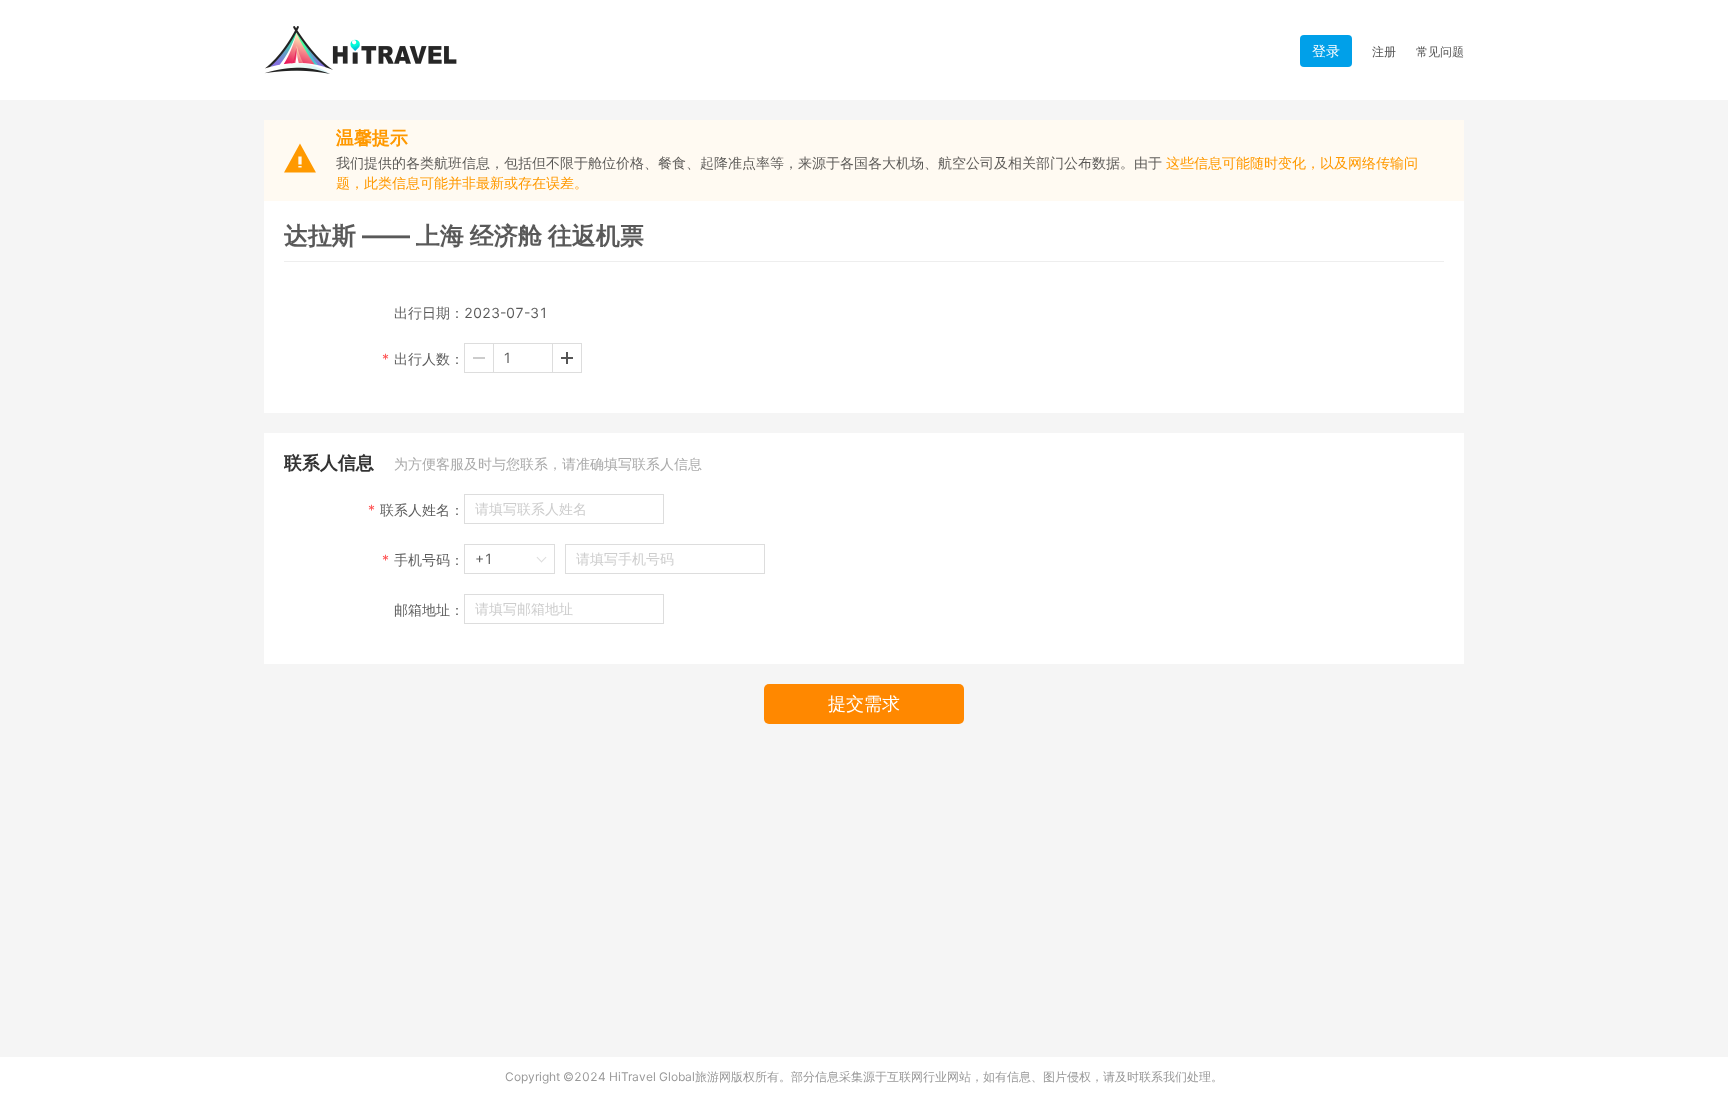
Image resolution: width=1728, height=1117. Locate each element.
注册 (1384, 51)
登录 (1326, 50)
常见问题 (1440, 51)
